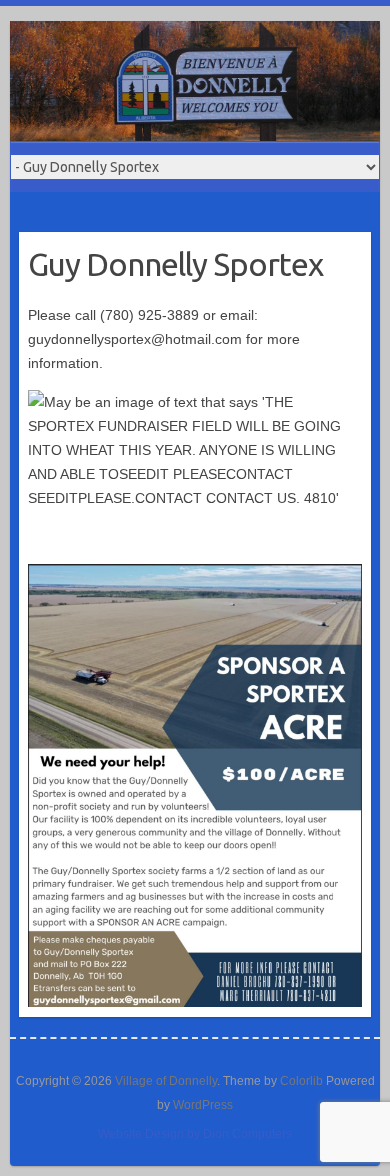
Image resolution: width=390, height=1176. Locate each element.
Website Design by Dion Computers (195, 1134)
